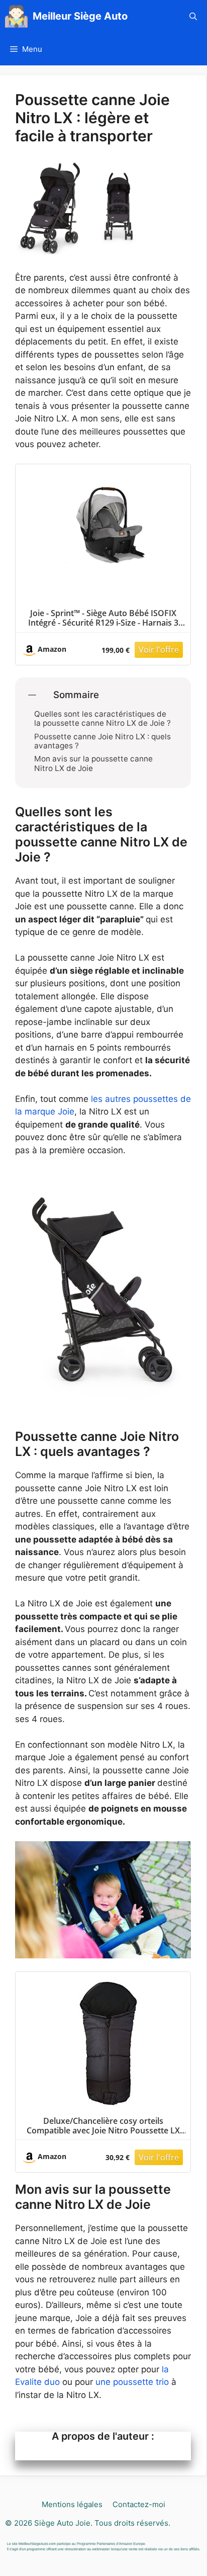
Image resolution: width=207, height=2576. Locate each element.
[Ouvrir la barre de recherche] (193, 16)
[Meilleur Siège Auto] (16, 16)
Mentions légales (72, 2504)
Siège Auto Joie (62, 2523)
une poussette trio (132, 2382)
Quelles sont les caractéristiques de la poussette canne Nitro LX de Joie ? (102, 719)
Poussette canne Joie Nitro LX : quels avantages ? (102, 741)
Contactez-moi (139, 2504)
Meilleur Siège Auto (80, 16)
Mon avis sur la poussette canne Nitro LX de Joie (93, 763)
